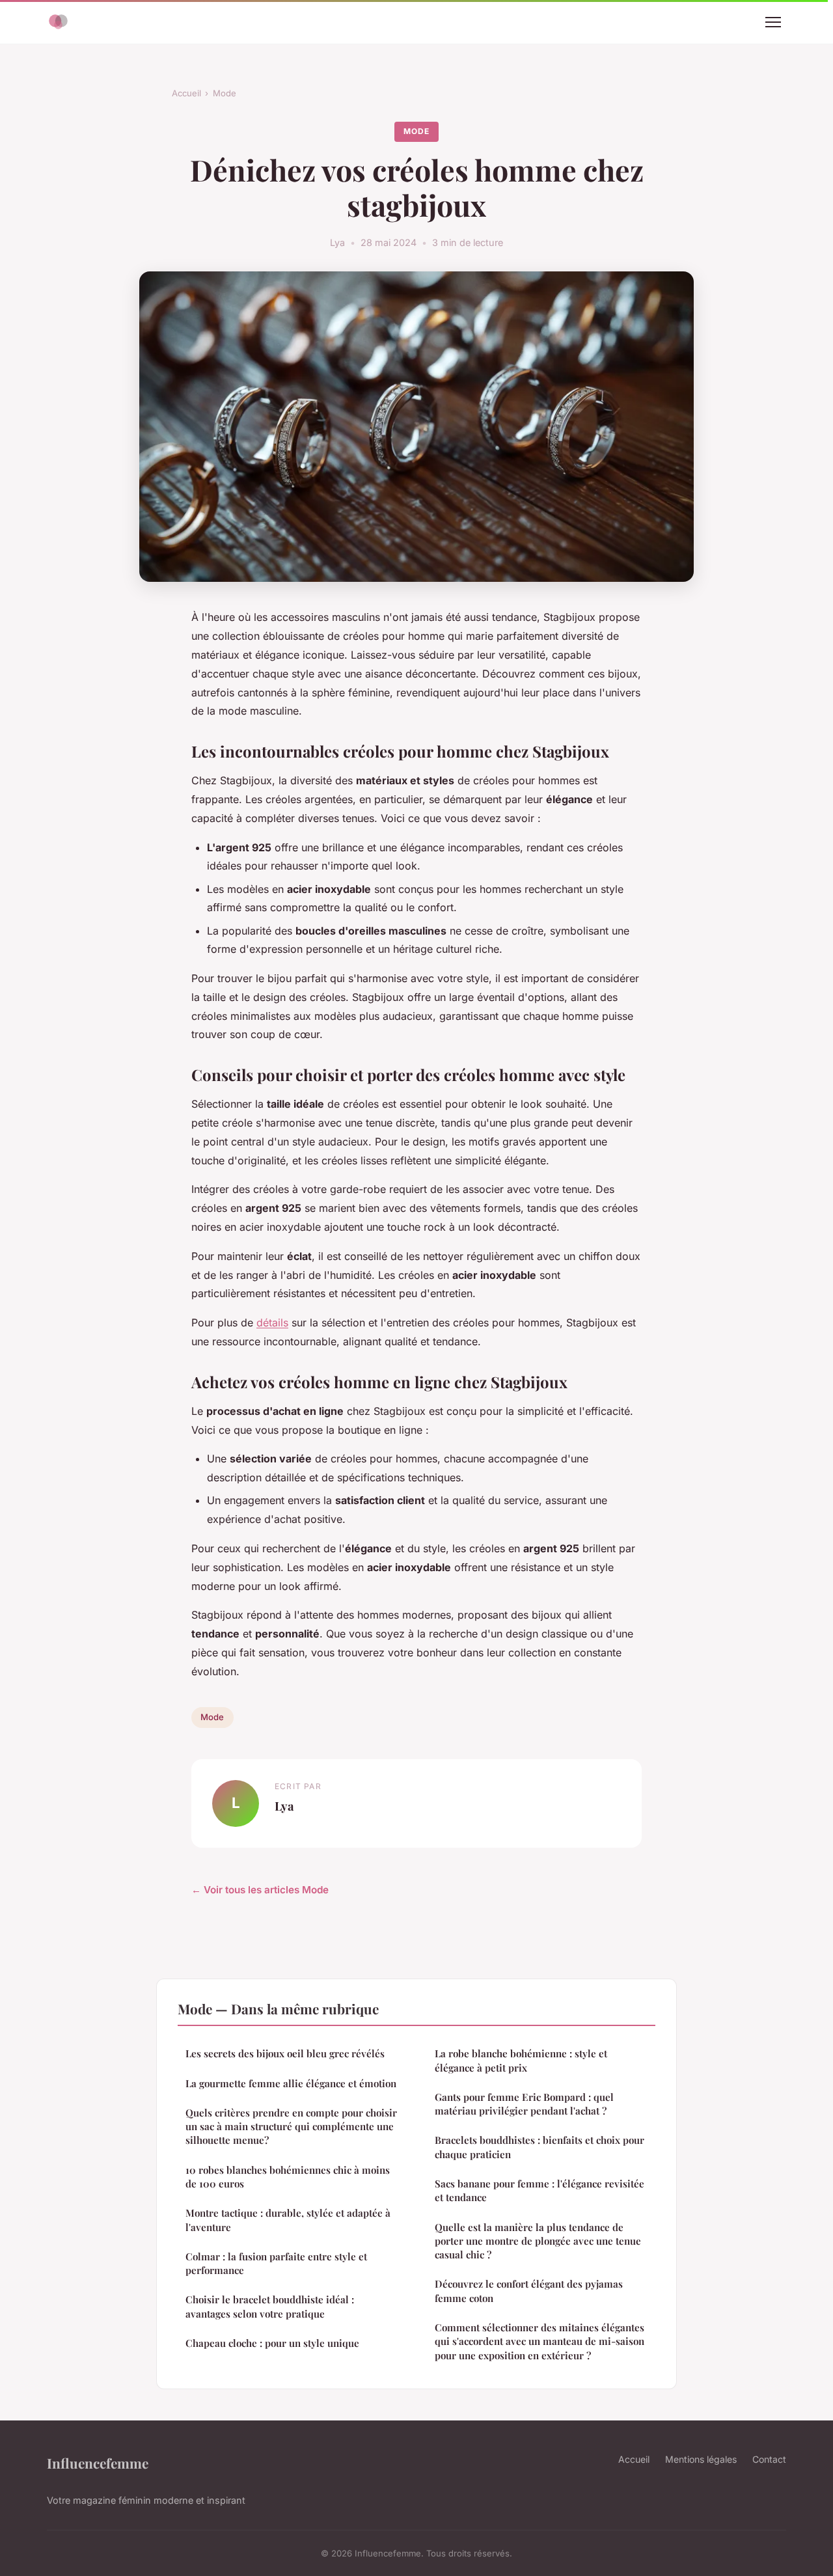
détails (272, 1322)
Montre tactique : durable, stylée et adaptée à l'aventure (288, 2220)
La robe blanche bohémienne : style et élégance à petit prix (521, 2060)
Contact (769, 2459)
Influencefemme (98, 2463)
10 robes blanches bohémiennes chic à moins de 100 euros (288, 2177)
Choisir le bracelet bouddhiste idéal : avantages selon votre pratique (270, 2306)
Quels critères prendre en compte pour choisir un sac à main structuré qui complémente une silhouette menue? (291, 2127)
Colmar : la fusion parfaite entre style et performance (276, 2263)
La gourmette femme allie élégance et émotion (291, 2083)
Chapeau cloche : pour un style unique (272, 2343)
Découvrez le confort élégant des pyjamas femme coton (529, 2291)
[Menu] (773, 22)
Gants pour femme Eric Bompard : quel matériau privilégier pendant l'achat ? (524, 2104)
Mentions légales (701, 2459)
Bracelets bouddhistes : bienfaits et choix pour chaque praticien (539, 2147)
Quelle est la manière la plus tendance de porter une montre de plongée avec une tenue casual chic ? (538, 2241)
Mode (225, 93)
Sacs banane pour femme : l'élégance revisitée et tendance (539, 2190)
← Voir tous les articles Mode (260, 1890)
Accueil (186, 93)
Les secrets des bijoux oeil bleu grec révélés (285, 2053)
